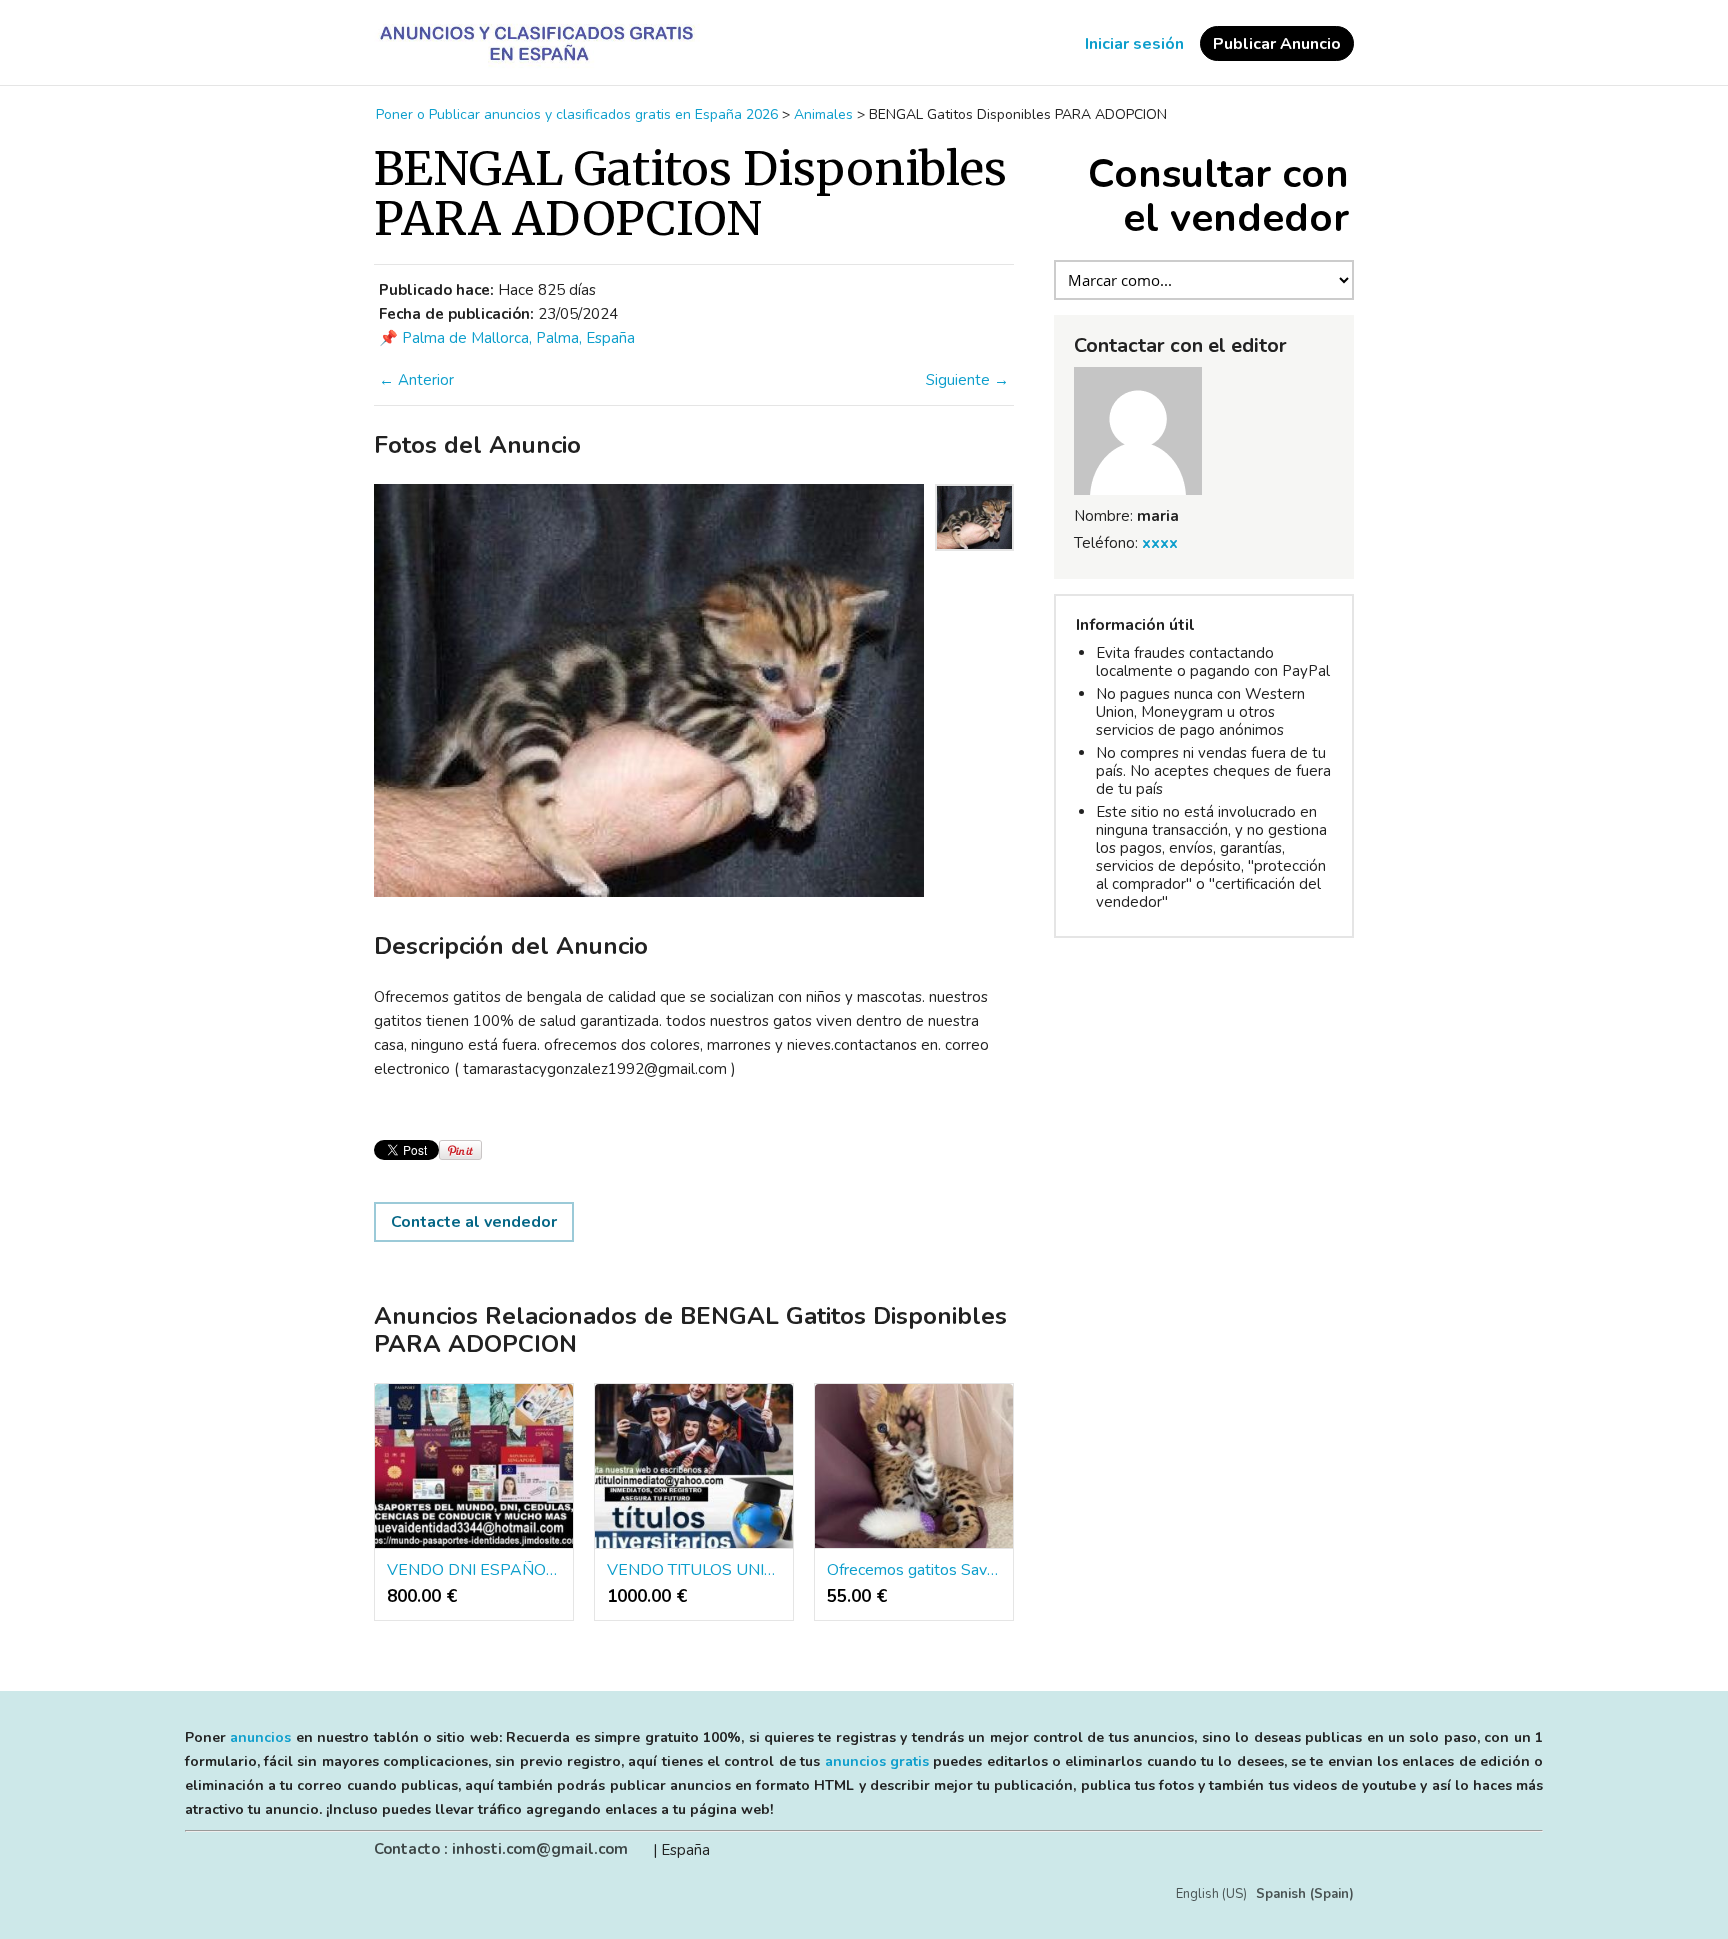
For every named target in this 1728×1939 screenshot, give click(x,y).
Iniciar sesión (1134, 44)
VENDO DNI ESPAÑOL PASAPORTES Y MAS (474, 1570)
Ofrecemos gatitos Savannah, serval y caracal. (914, 1570)
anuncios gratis (877, 1761)
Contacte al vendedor (474, 1222)
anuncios (260, 1737)
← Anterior (416, 380)
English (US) (1211, 1894)
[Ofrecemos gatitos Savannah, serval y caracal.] (914, 1467)
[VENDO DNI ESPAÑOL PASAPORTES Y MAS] (474, 1467)
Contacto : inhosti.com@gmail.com (501, 1849)
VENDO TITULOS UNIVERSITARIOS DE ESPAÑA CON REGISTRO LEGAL (694, 1570)
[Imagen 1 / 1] (649, 690)
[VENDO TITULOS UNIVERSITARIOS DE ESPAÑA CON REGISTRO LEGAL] (694, 1467)
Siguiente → (967, 380)
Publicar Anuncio (1277, 44)
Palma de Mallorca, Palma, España (518, 338)
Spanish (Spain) (1305, 1894)
